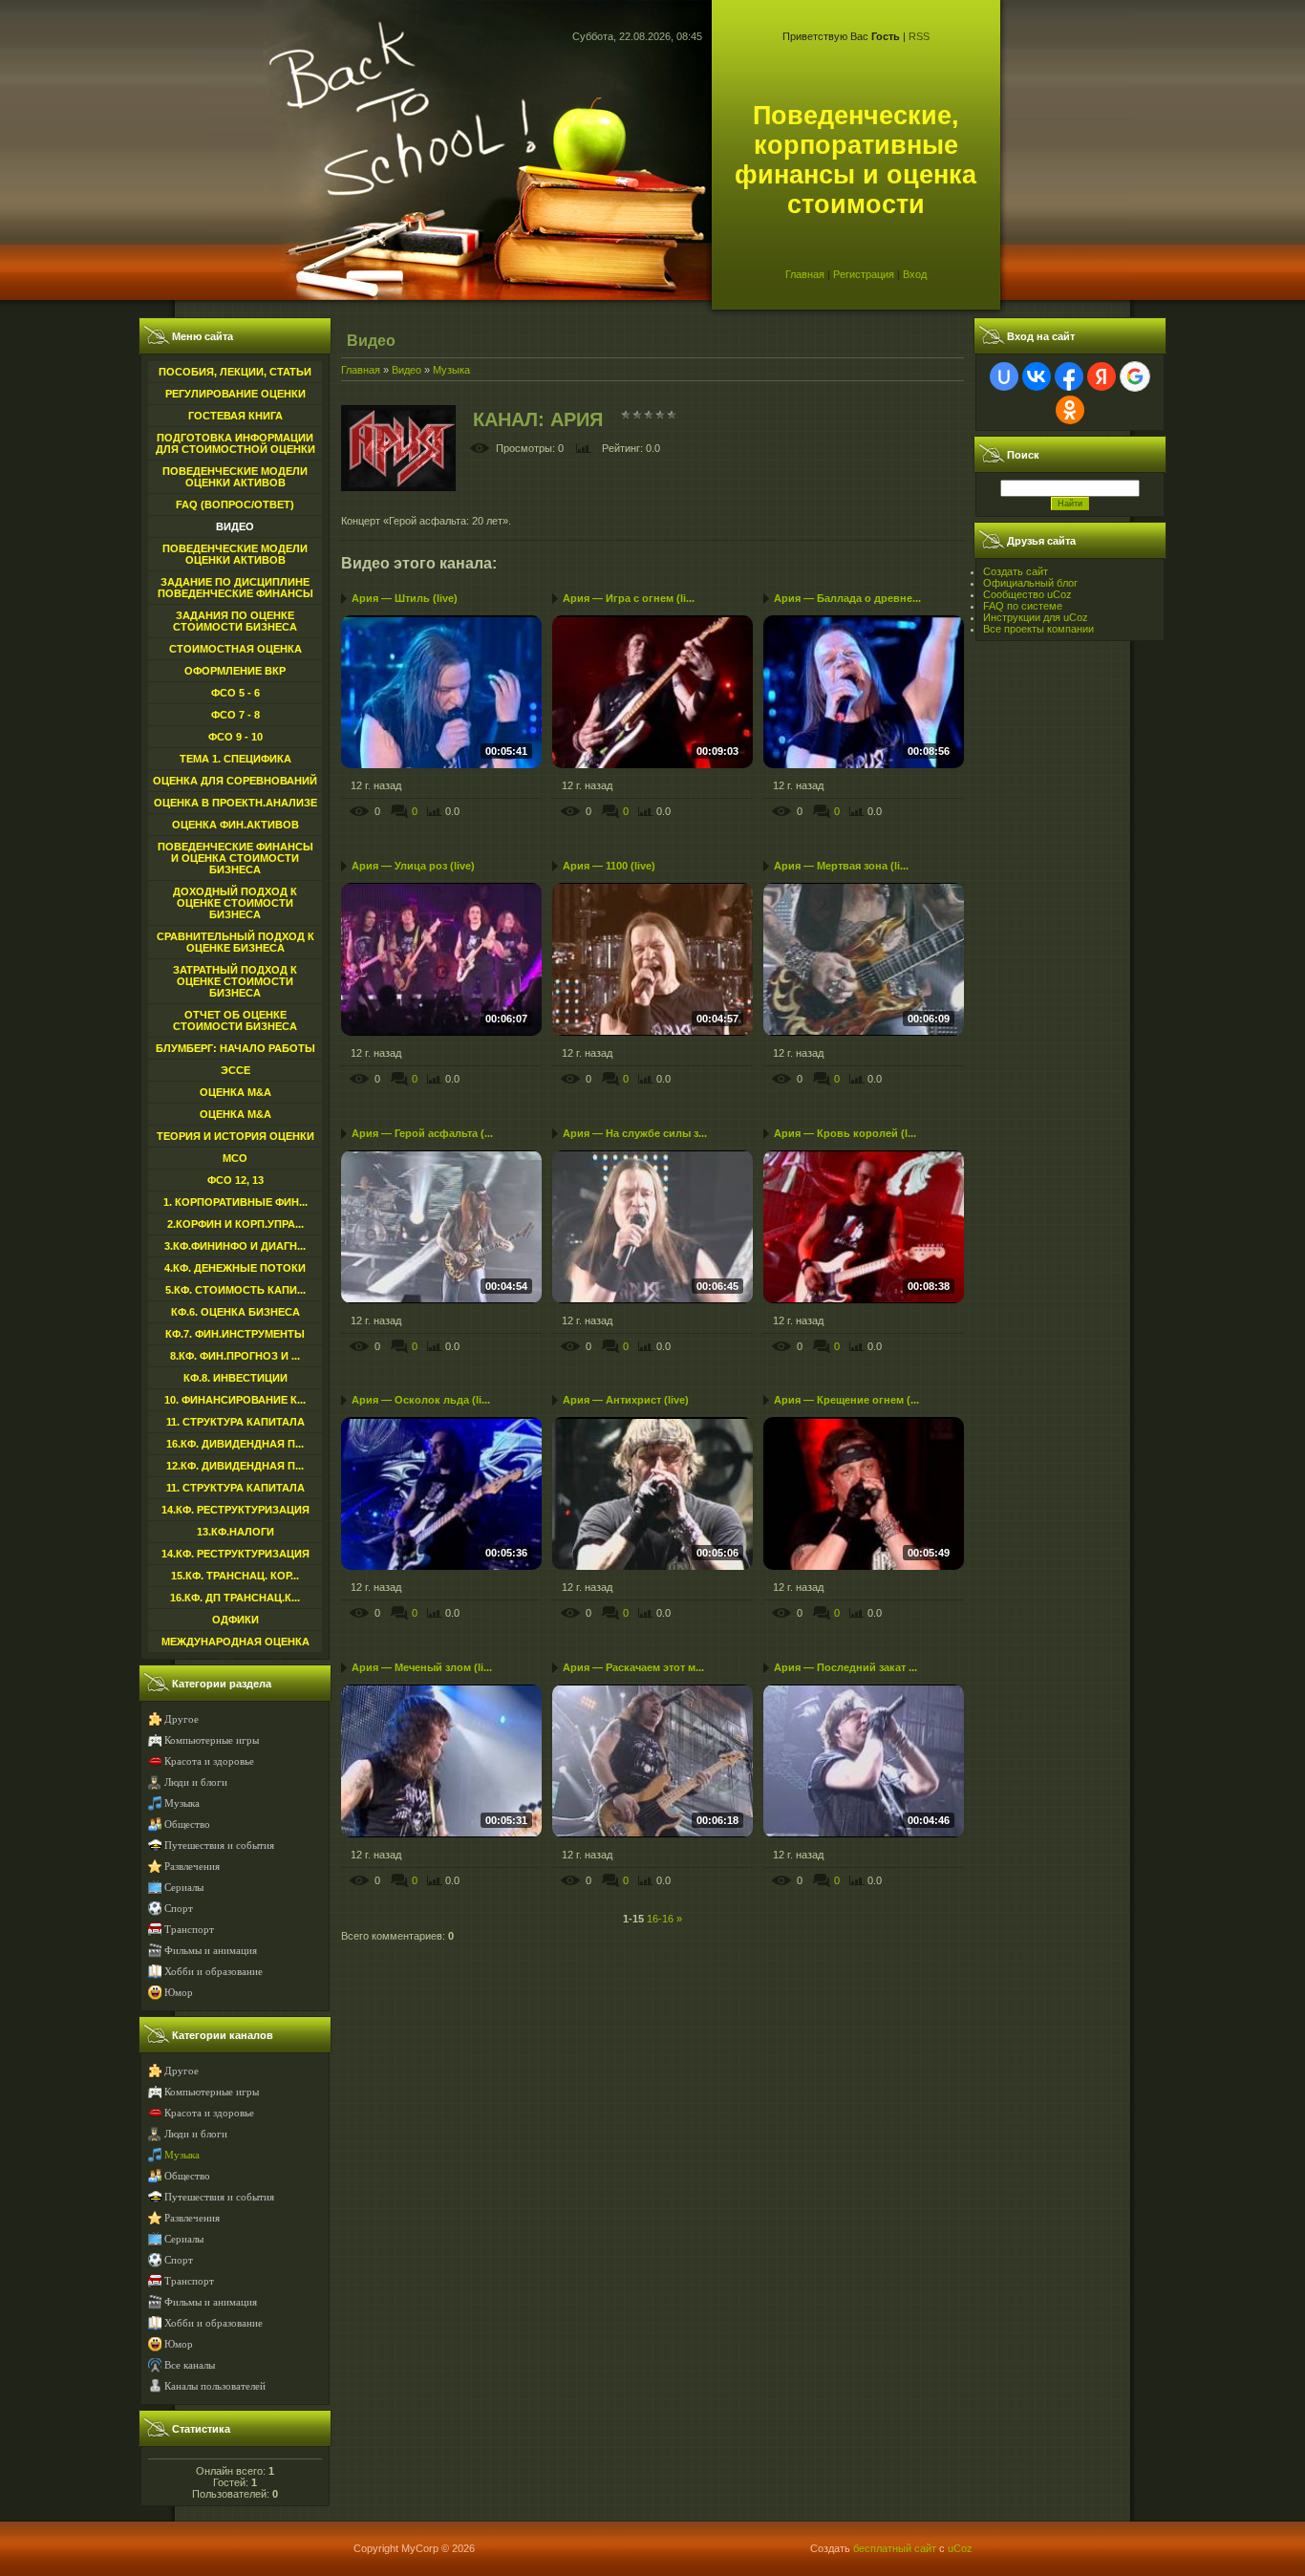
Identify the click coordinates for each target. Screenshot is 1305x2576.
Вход (915, 274)
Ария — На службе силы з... (635, 1133)
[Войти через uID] (1004, 376)
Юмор (179, 1993)
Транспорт (189, 1930)
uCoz (960, 2548)
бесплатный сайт (895, 2548)
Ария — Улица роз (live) (413, 866)
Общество (187, 1825)
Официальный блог (1030, 583)
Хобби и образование (214, 1972)
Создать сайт (1016, 571)
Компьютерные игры (212, 1740)
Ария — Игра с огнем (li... (629, 598)
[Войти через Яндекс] (1102, 376)
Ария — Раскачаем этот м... (633, 1667)
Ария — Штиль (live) (405, 598)
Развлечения (192, 1867)
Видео (406, 370)
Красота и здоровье (209, 1761)
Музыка (182, 1803)
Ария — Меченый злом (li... (422, 1667)
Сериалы (184, 1888)
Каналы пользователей (215, 2386)
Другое (182, 1719)
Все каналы (190, 2365)
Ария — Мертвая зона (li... (841, 866)
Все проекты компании (1038, 629)
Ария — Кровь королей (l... (845, 1133)
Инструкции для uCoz (1036, 617)
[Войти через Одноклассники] (1070, 410)
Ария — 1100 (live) (609, 866)
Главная (805, 274)
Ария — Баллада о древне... (847, 598)
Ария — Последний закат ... (845, 1667)
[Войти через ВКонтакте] (1037, 376)
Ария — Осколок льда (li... (421, 1400)
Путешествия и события (219, 1846)
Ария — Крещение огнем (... (846, 1400)
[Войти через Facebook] (1069, 376)
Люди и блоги (196, 1782)
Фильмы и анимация (211, 1951)
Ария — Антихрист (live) (626, 1400)
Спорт (179, 1909)
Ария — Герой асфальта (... (422, 1133)
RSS (919, 36)
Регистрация (864, 274)
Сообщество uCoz (1027, 594)
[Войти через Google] (1135, 376)
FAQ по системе (1023, 606)
